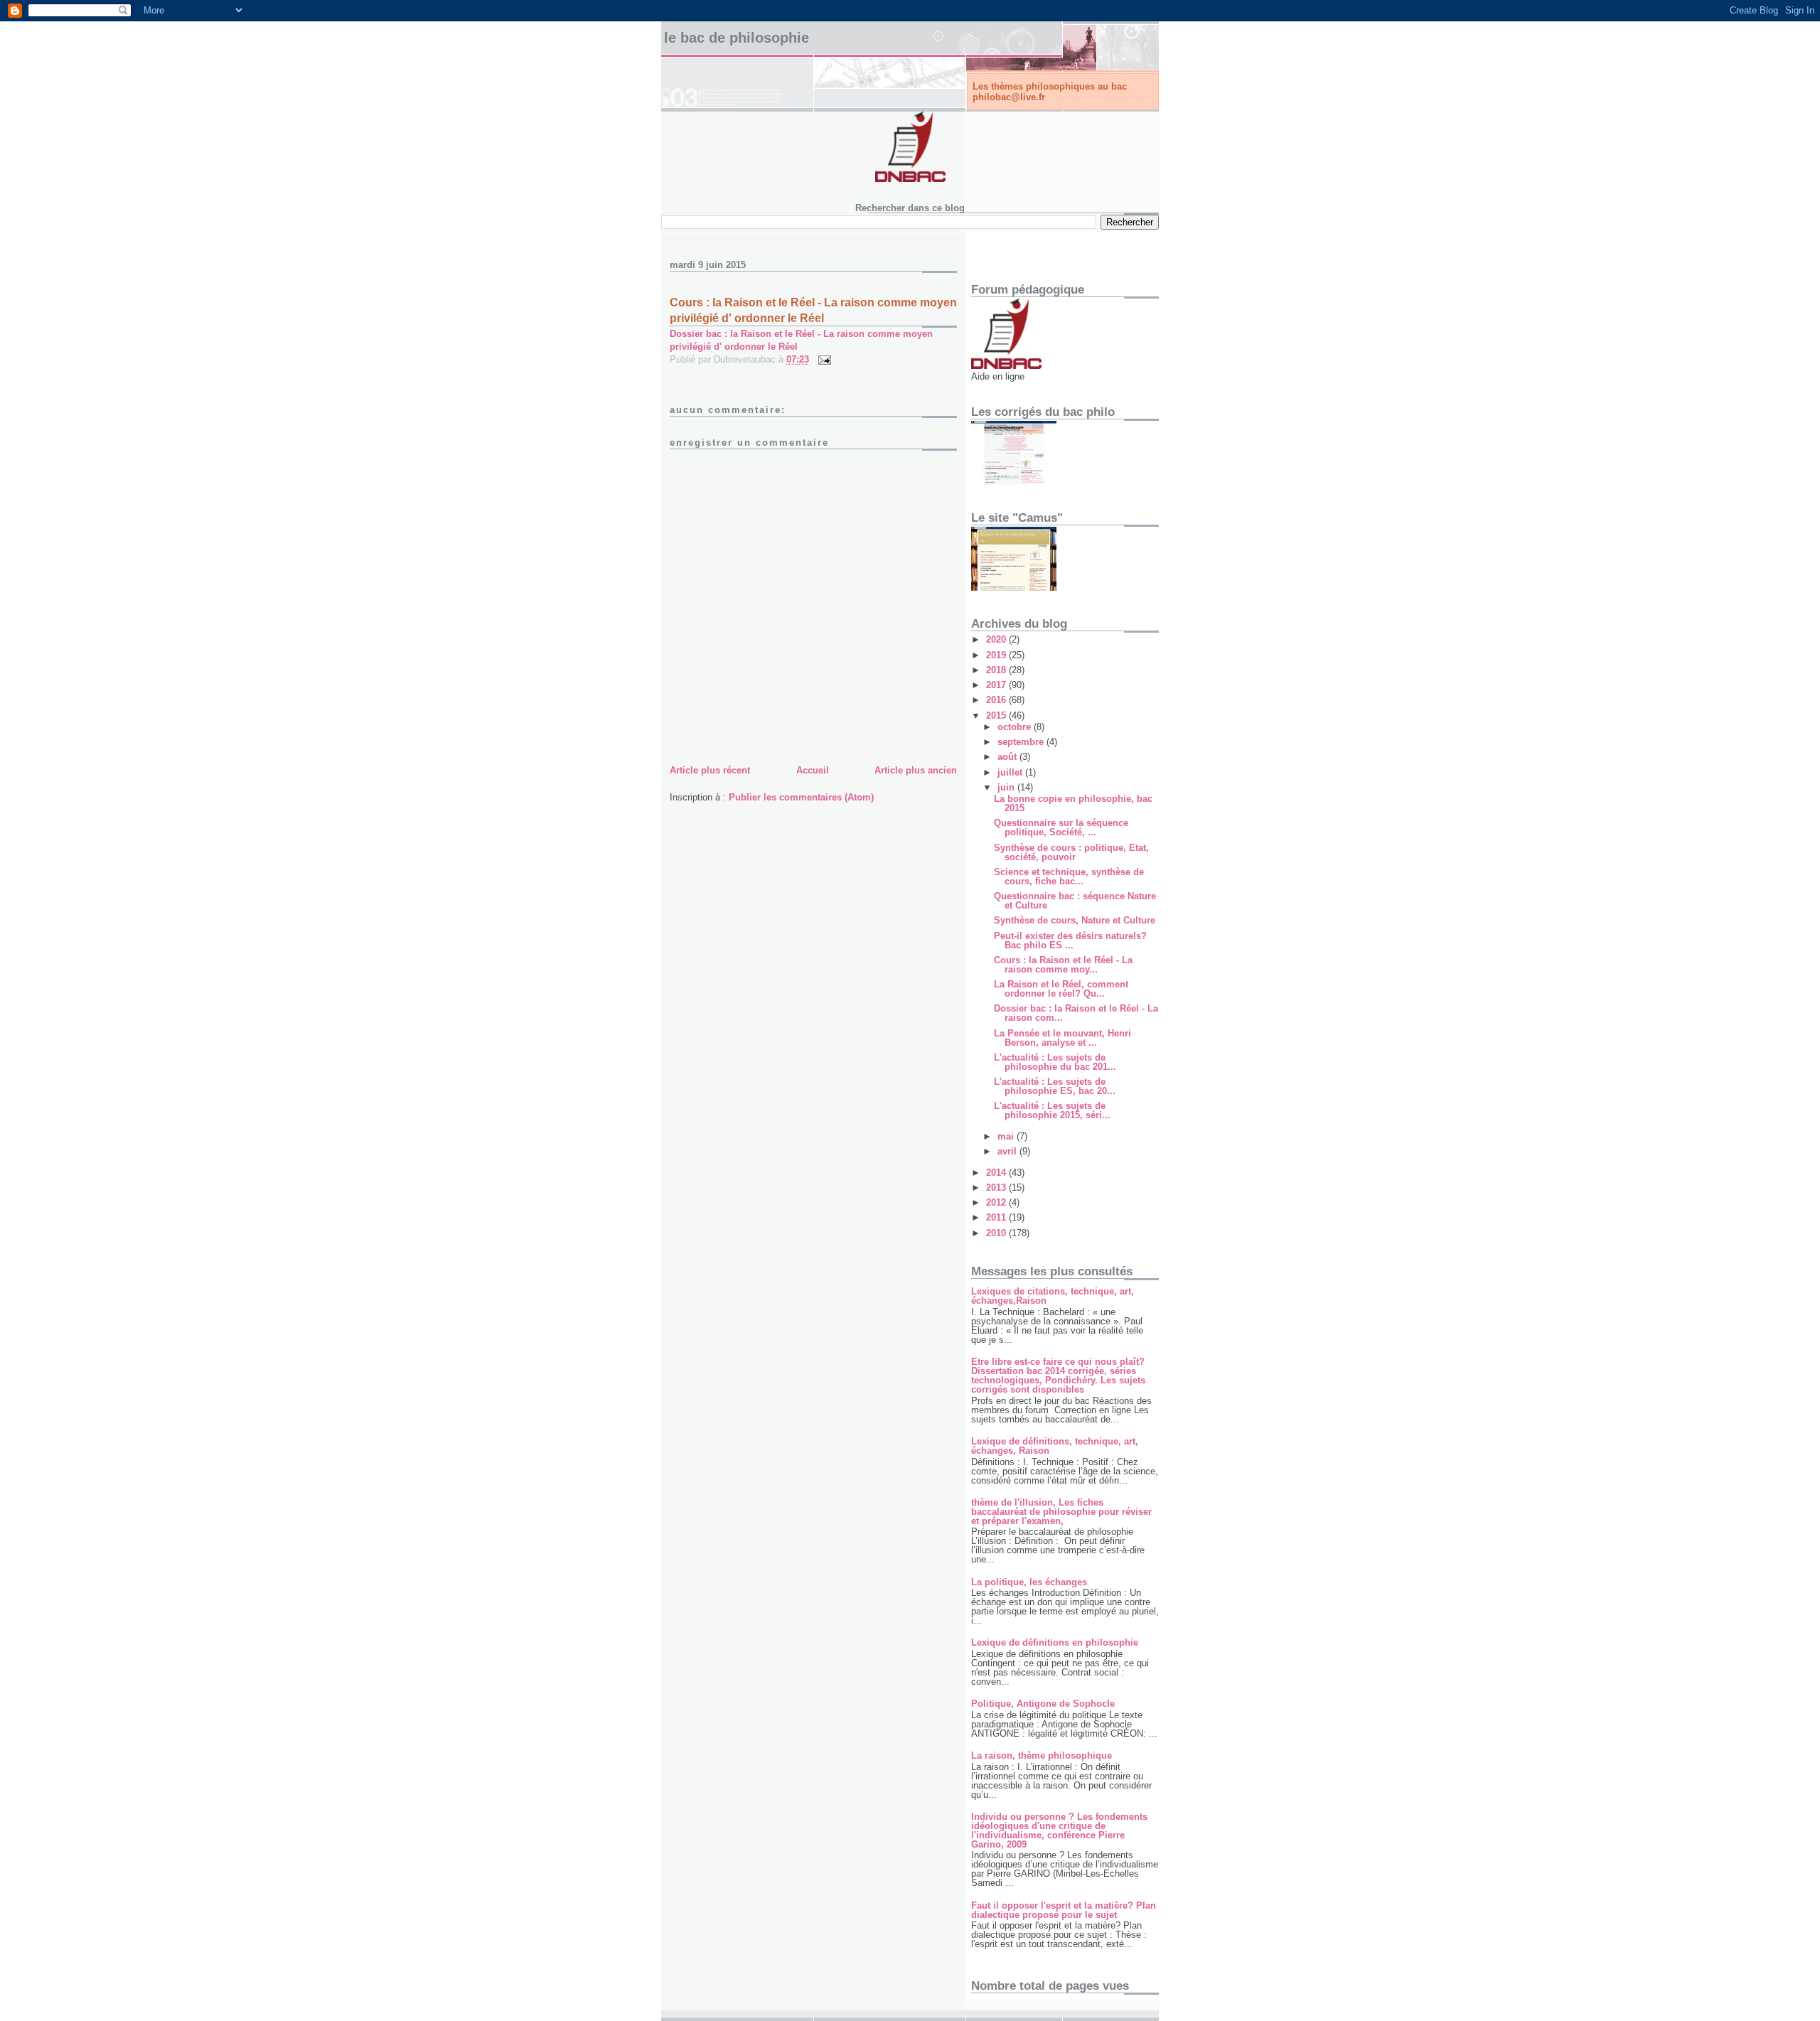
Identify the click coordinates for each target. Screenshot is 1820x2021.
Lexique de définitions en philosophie (1055, 1642)
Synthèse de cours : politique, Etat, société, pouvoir (1071, 852)
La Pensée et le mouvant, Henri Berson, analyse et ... (1062, 1038)
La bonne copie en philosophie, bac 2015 (1073, 803)
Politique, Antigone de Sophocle (1043, 1704)
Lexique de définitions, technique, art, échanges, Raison (1055, 1446)
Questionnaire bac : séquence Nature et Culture (1075, 901)
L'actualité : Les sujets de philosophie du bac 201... (1055, 1062)
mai (1007, 1136)
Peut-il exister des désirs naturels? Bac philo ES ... (1070, 940)
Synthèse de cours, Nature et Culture (1075, 920)
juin (1007, 787)
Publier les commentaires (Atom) (801, 797)
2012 (997, 1202)
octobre (1016, 727)
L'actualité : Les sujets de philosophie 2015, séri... (1052, 1110)
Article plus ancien (916, 770)
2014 (997, 1173)
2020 (997, 639)
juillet (1011, 772)
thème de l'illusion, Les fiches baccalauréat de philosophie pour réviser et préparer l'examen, (1061, 1512)
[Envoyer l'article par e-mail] (824, 359)
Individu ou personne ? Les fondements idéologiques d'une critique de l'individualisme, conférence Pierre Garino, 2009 (1059, 1830)
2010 (997, 1233)
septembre (1022, 742)
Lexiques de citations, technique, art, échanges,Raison (1053, 1296)
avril (1008, 1151)
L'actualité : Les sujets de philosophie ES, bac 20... (1055, 1086)
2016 (997, 700)
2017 (997, 685)
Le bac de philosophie (737, 38)
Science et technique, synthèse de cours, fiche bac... (1069, 877)
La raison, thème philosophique (1042, 1755)
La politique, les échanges (1029, 1582)
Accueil (813, 770)
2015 (997, 715)
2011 (997, 1217)
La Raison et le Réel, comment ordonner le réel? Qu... (1061, 989)
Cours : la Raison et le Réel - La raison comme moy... (1063, 965)
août (1008, 757)
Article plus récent (710, 770)
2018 (997, 670)
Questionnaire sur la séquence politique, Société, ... (1061, 827)
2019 (997, 655)
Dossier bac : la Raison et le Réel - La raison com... (1076, 1013)
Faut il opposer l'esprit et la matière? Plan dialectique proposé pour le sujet (1064, 1910)
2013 (997, 1188)
